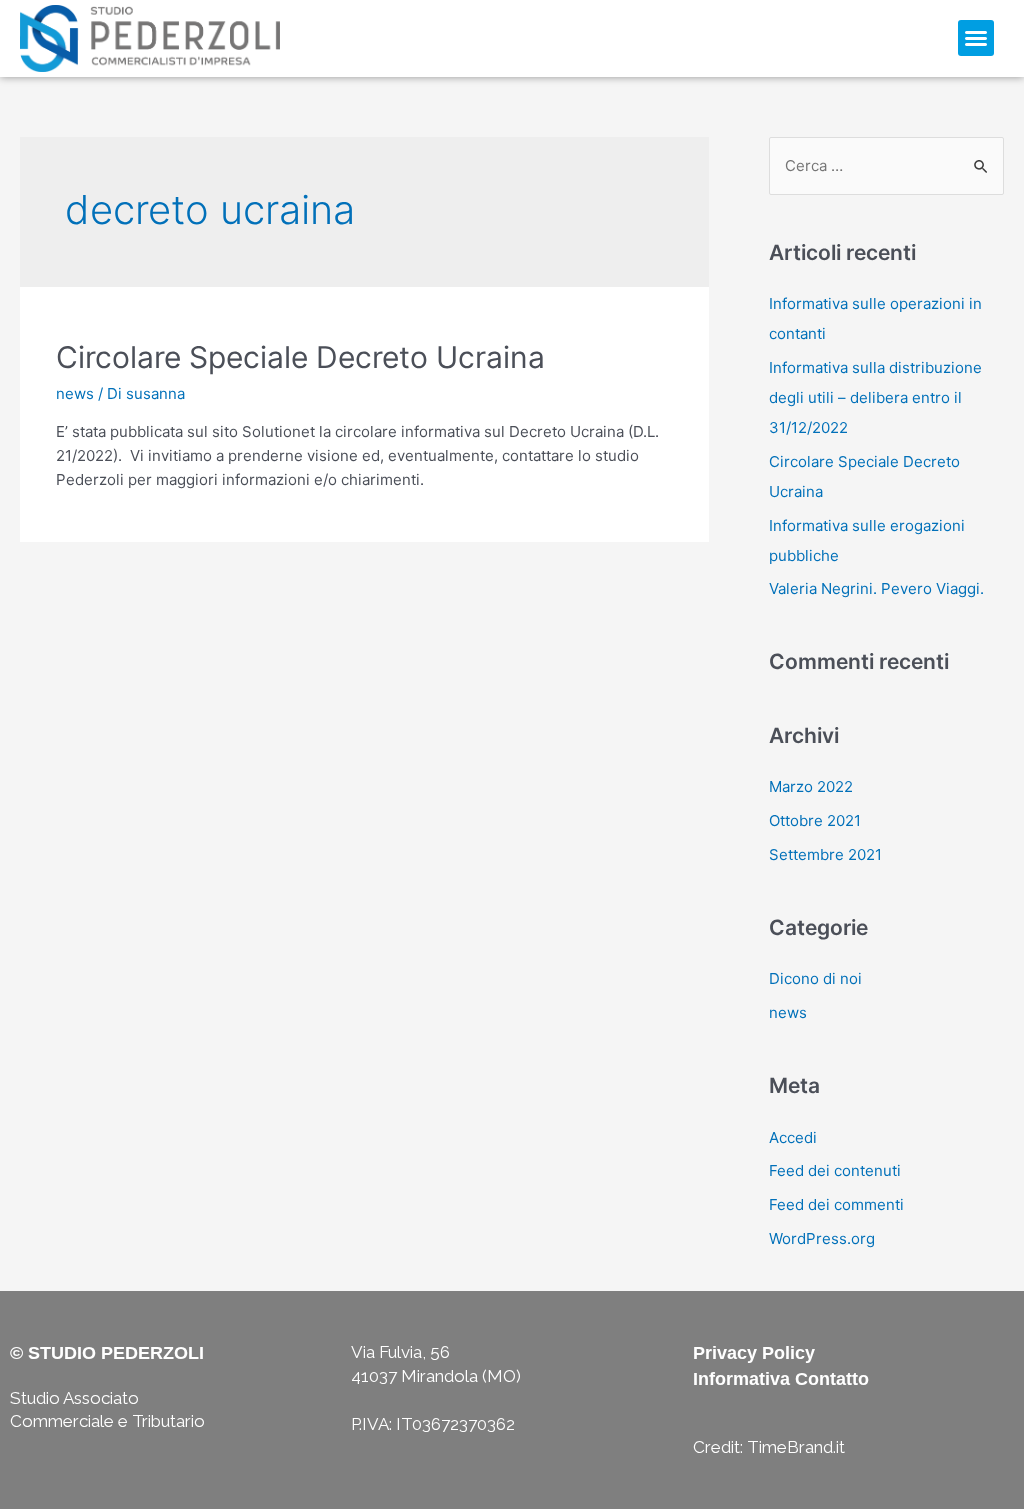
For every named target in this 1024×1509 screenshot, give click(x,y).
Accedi (793, 1137)
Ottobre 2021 (815, 820)
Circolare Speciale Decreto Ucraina (300, 357)
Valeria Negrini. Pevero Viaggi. (876, 588)
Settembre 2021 (825, 854)
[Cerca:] (886, 165)
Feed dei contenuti (835, 1170)
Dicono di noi (815, 978)
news (75, 393)
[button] (976, 38)
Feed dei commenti (836, 1204)
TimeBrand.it (796, 1447)
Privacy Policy (754, 1353)
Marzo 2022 (811, 786)
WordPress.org (822, 1238)
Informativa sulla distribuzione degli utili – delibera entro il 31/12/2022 (875, 397)
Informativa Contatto (781, 1379)
